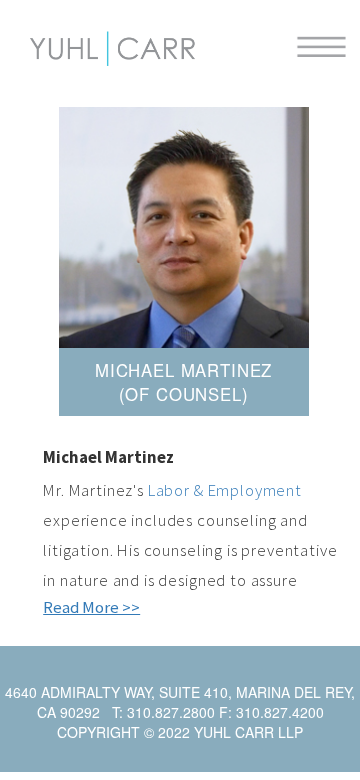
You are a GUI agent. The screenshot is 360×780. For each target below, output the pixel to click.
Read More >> (91, 607)
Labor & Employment (225, 490)
